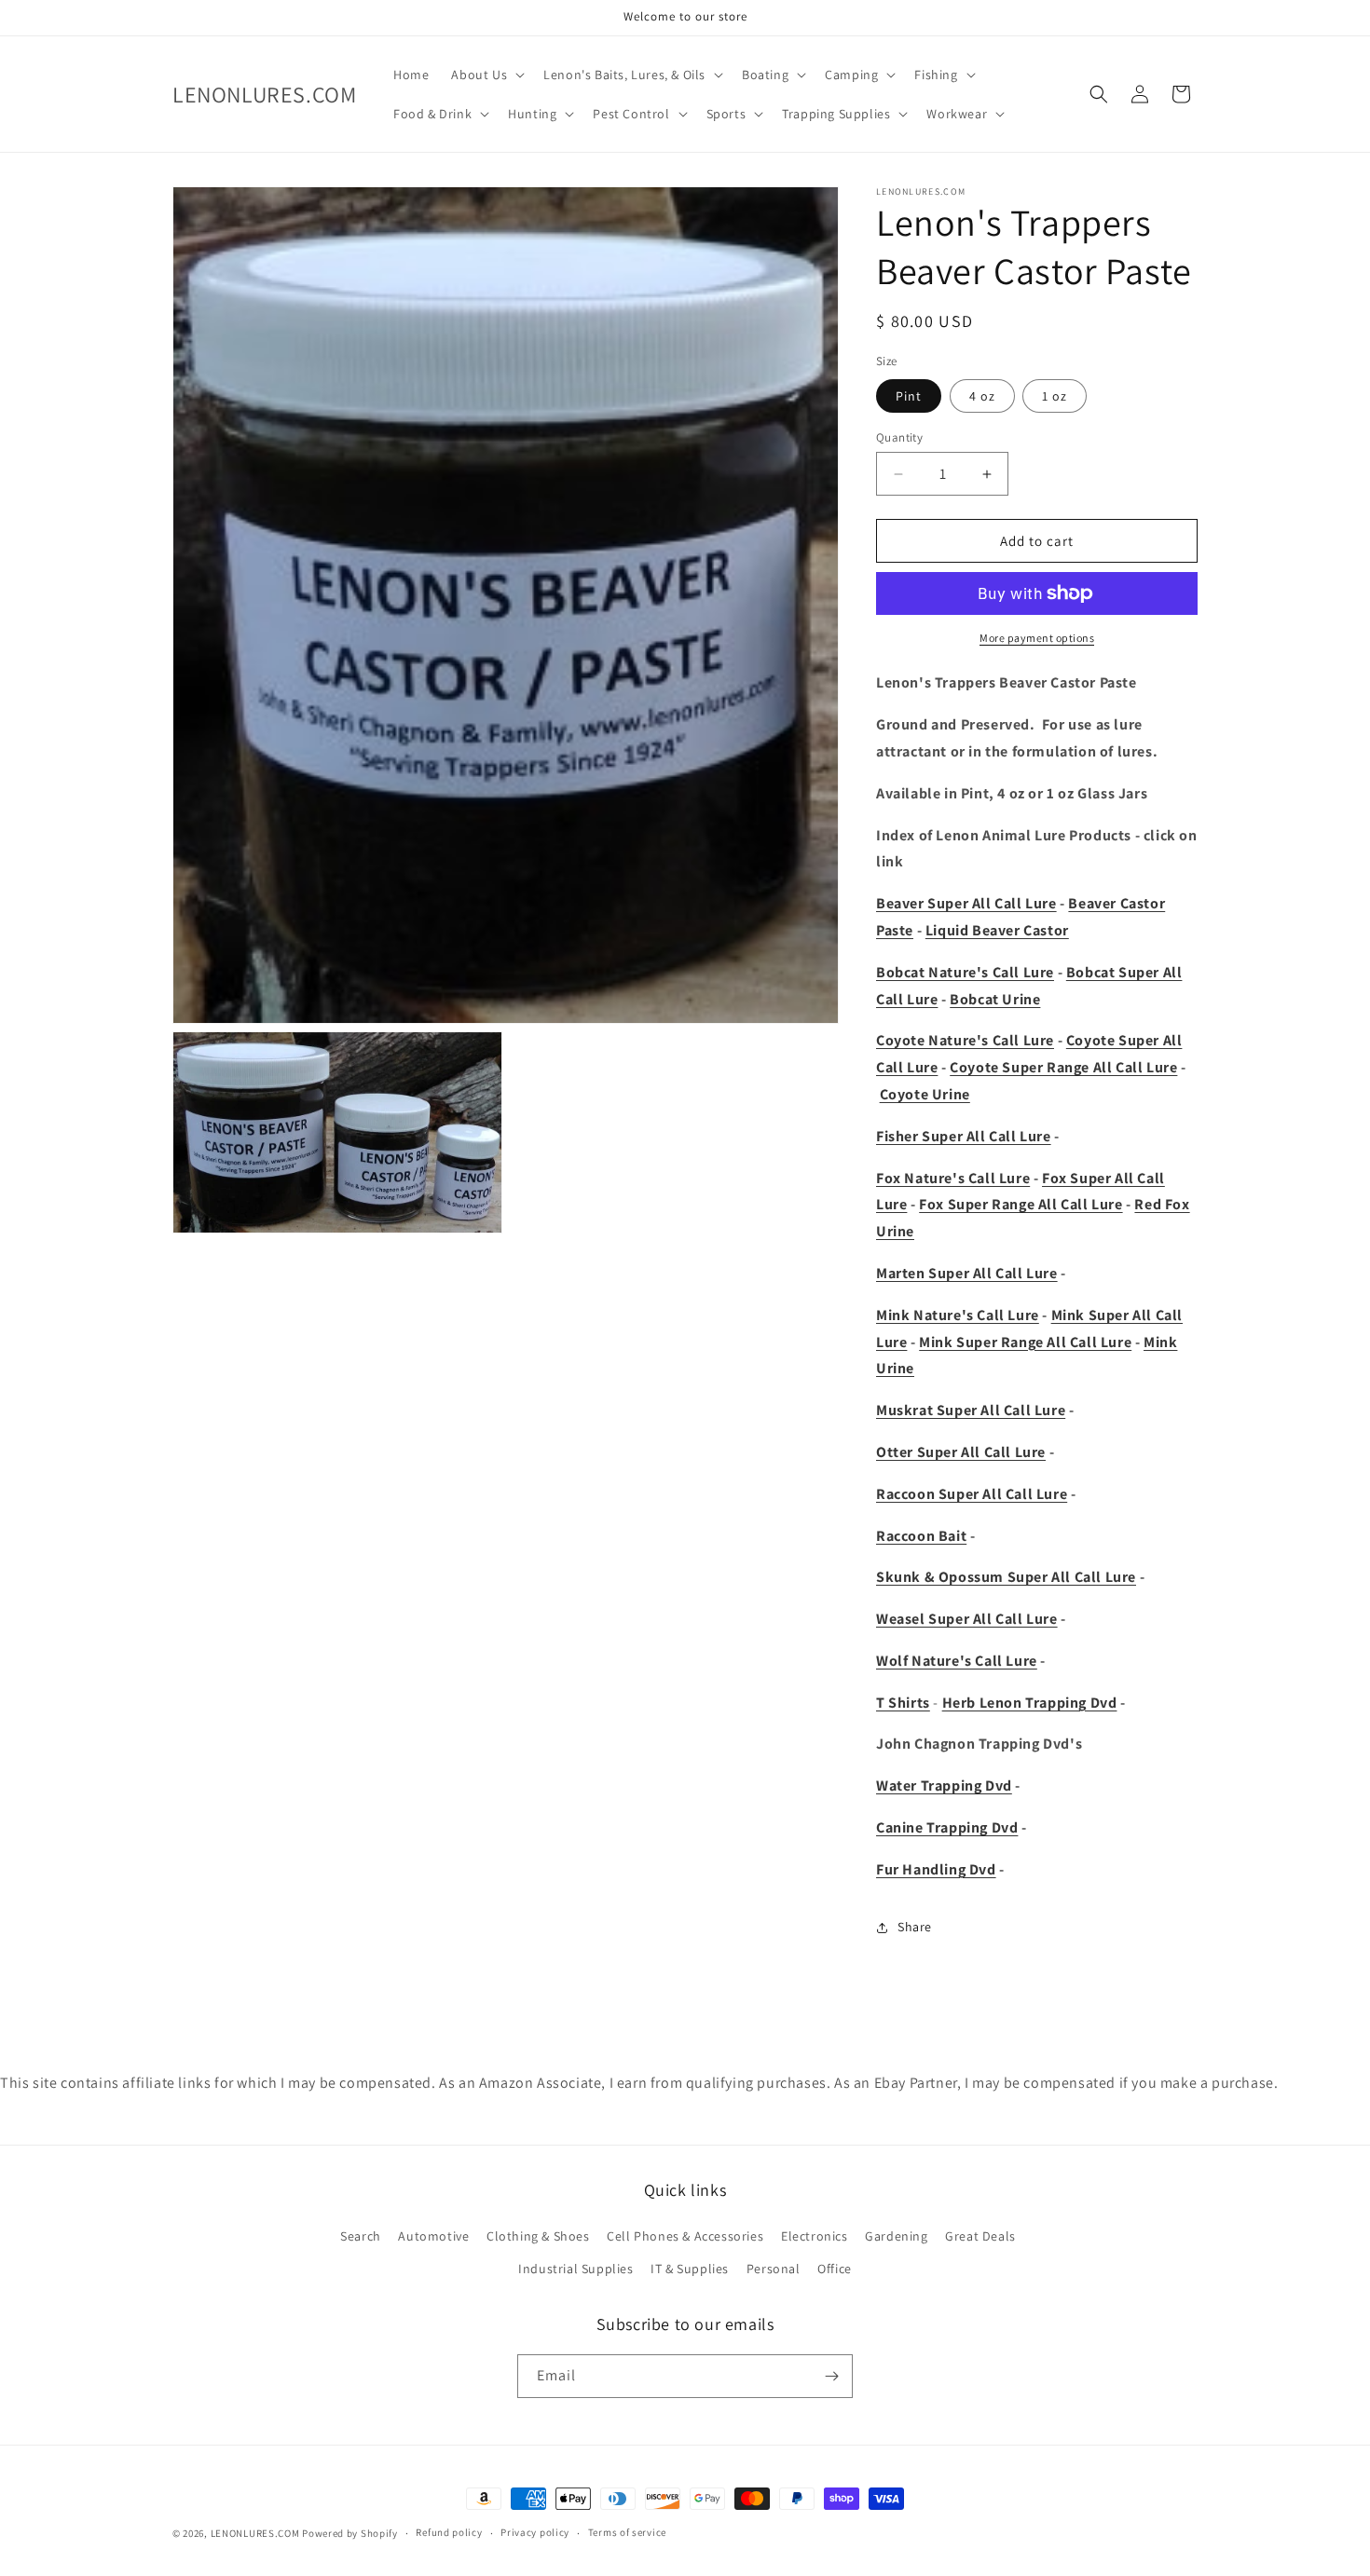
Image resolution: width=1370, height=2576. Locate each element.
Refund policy (449, 2532)
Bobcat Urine (995, 999)
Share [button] (915, 1927)
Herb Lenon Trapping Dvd (1030, 1703)
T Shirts (903, 1703)
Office (835, 2269)
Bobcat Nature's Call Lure (965, 972)
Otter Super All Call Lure (961, 1452)
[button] (486, 75)
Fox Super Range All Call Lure (1021, 1204)
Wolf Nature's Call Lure (957, 1661)
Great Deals (980, 2236)
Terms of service (627, 2532)
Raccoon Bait (921, 1536)
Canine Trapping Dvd (947, 1827)
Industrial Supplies (575, 2269)
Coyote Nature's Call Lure (965, 1040)
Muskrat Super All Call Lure (971, 1410)
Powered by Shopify (350, 2533)
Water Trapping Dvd (944, 1785)
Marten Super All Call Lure (967, 1273)
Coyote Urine (925, 1094)
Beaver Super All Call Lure (966, 903)
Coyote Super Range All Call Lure (1063, 1067)
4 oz (982, 396)
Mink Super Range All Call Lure (1025, 1342)
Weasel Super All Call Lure (967, 1619)
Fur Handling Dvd (936, 1869)
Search (361, 2236)
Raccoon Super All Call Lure (972, 1494)
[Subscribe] (831, 2376)
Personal (774, 2269)
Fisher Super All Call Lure (964, 1136)
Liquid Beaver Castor (997, 930)
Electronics (815, 2236)
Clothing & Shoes (538, 2236)
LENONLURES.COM (255, 2533)
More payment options (1037, 638)
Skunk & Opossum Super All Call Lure (1006, 1577)
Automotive (433, 2236)
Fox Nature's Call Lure (953, 1178)
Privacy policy (535, 2532)
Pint (909, 396)
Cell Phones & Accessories (685, 2236)
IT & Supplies (690, 2269)
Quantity (899, 437)
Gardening (896, 2236)
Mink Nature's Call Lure (958, 1315)
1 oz (1055, 396)
